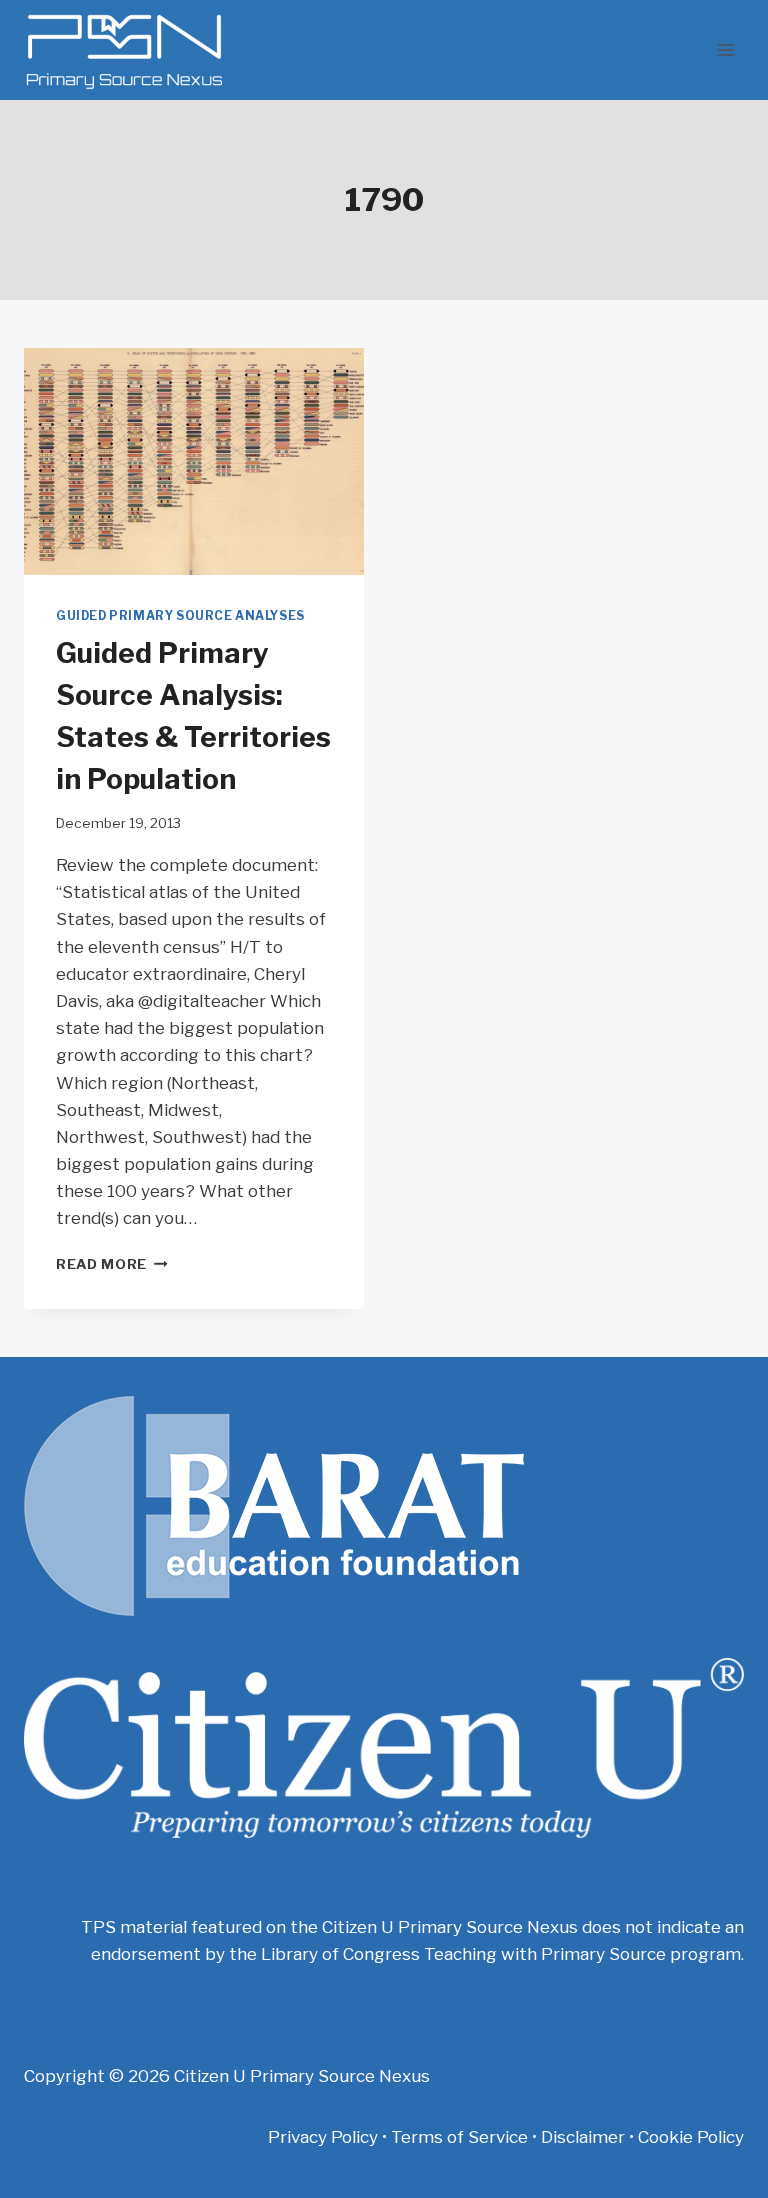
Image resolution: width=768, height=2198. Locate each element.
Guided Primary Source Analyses (180, 616)
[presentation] (194, 461)
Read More (112, 1264)
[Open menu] (725, 49)
